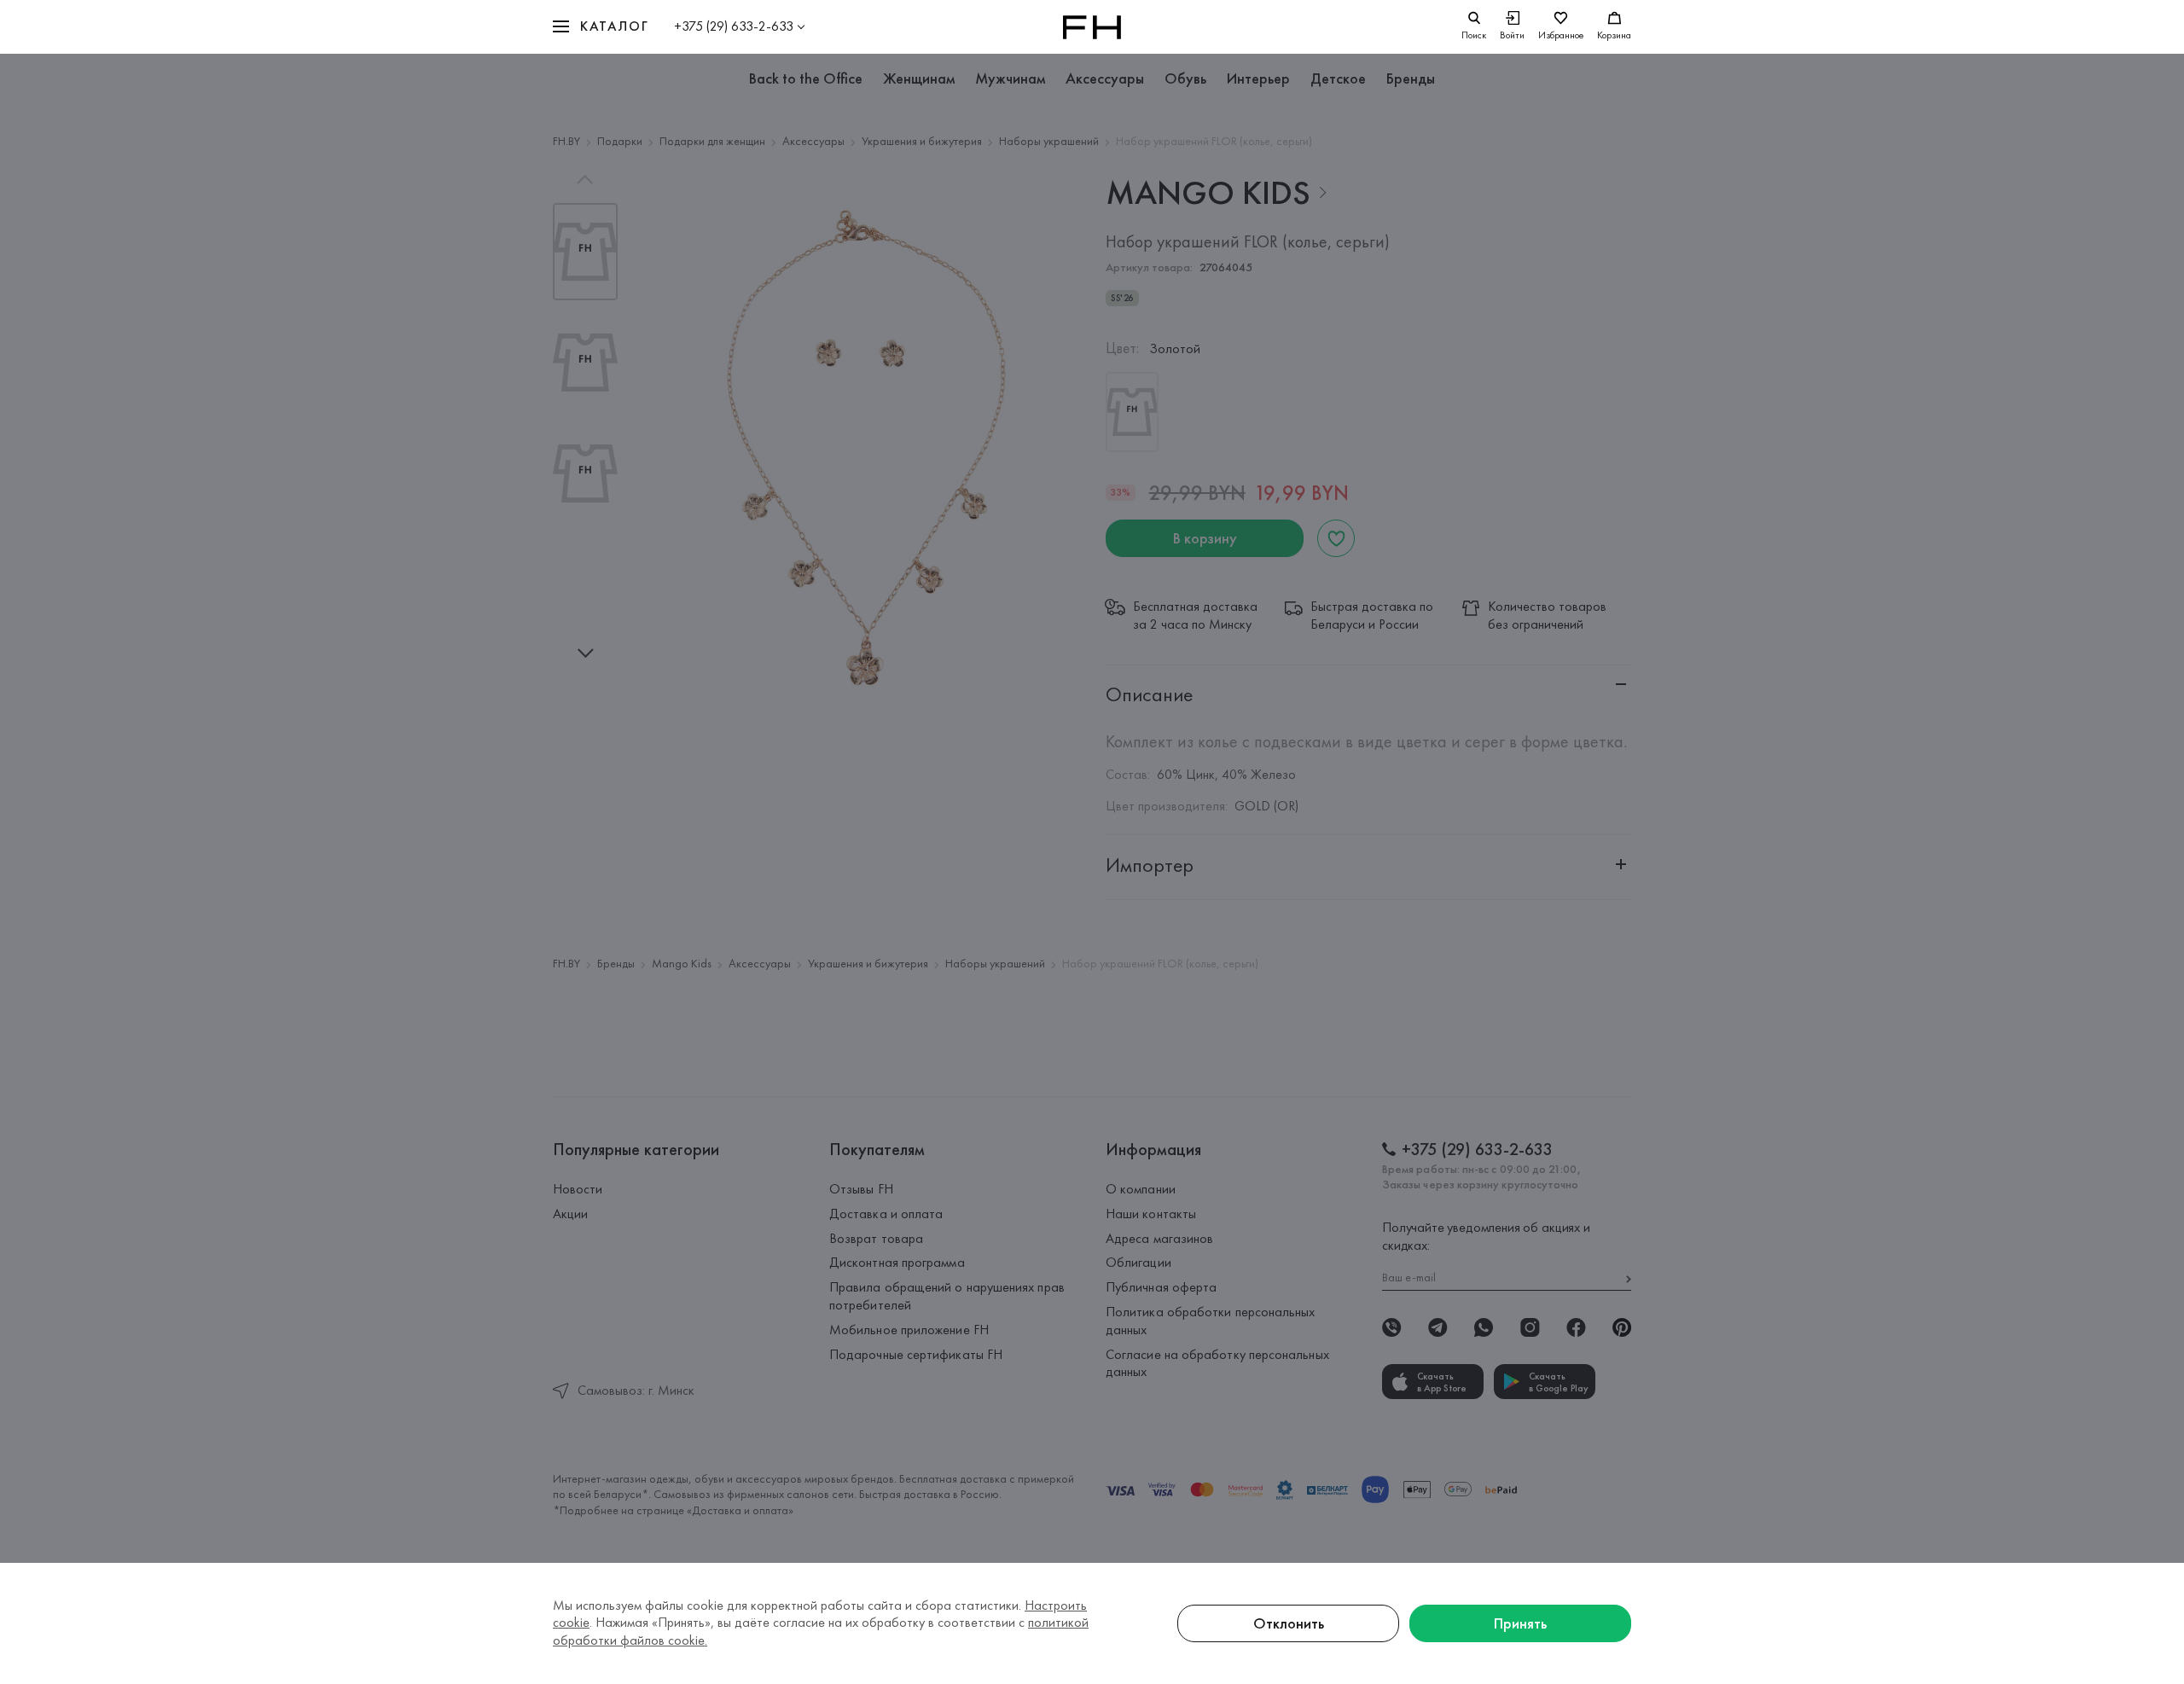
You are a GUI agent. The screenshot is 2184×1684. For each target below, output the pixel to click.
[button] (601, 27)
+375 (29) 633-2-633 (734, 26)
